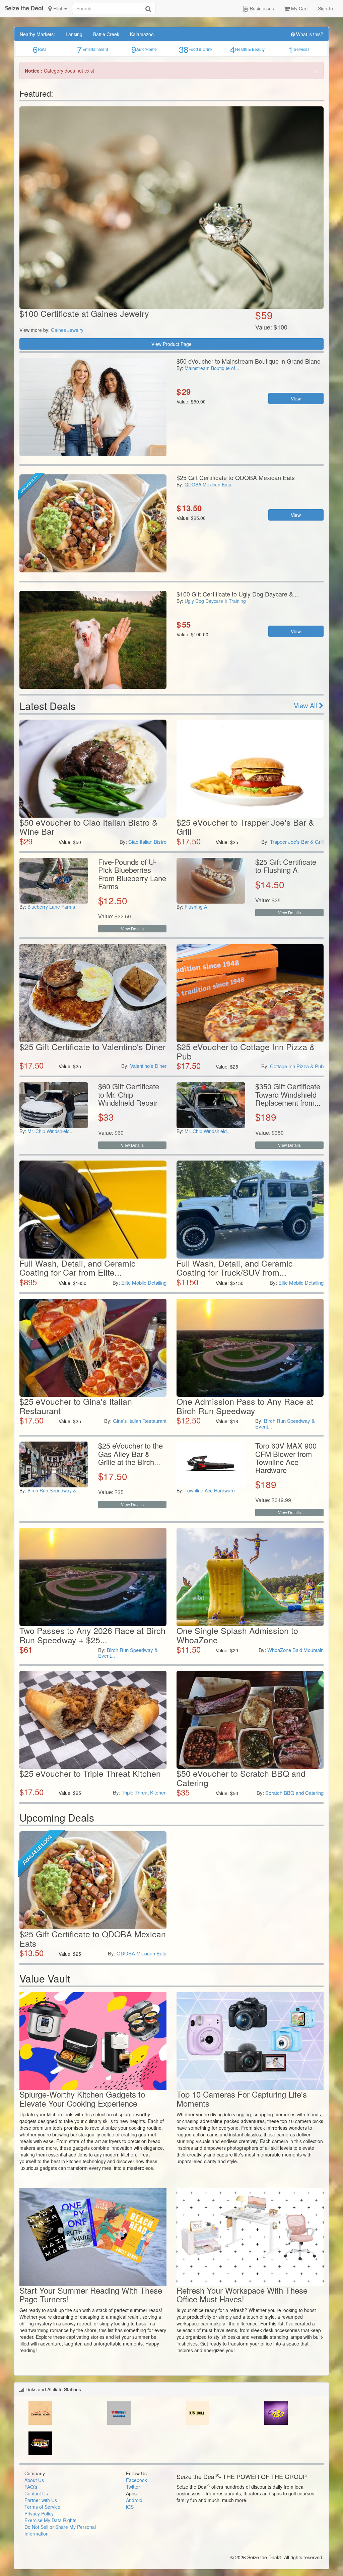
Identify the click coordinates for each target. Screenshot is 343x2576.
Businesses (261, 8)
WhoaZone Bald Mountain (295, 1650)
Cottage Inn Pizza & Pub (297, 1066)
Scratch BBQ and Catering (294, 1793)
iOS (130, 2507)
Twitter (133, 2487)
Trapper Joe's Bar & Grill (297, 842)
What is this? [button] (309, 34)
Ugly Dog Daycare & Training (215, 601)
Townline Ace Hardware (210, 1490)
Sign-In (325, 8)
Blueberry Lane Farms (51, 907)
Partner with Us (41, 2500)
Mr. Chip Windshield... (51, 1131)
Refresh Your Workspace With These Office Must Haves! (242, 2294)
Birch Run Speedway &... (54, 1490)
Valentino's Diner (148, 1066)
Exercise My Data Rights (50, 2520)
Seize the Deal (24, 8)
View (296, 398)
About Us (34, 2480)
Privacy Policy (39, 2513)
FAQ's (31, 2487)
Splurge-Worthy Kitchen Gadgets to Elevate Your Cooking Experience (82, 2098)
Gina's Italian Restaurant (140, 1421)
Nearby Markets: (37, 34)
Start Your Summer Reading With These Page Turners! (91, 2294)
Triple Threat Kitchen (144, 1792)
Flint (58, 8)
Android (134, 2500)
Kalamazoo (142, 34)
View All (306, 705)
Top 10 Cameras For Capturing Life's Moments (242, 2098)
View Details (132, 929)
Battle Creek (106, 34)
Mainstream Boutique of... (212, 368)
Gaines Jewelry (67, 330)
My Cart (299, 8)
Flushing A (196, 907)
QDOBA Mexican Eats (208, 484)
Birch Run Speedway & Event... (285, 1423)
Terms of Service (42, 2507)
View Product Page (171, 344)
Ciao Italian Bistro (147, 842)
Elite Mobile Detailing (144, 1282)
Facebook (136, 2480)
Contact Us (36, 2493)
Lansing (74, 34)
